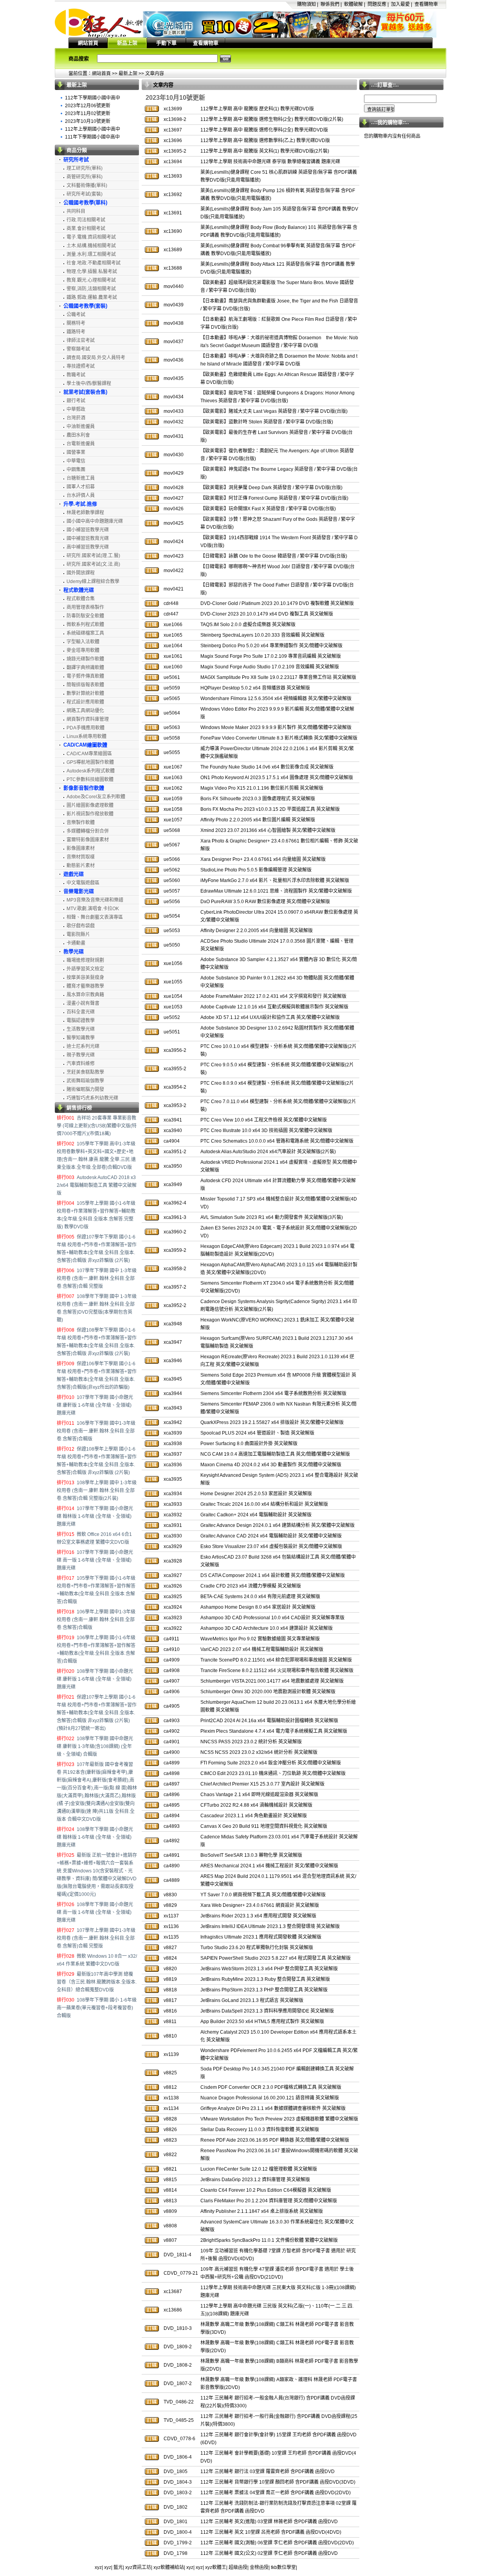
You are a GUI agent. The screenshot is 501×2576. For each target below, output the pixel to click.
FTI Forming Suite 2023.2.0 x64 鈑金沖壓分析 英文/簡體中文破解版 (271, 1763)
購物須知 (306, 4)
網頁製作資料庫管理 (88, 719)
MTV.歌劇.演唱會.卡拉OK (93, 909)
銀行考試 (76, 401)
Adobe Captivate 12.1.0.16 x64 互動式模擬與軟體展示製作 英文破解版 (274, 1007)
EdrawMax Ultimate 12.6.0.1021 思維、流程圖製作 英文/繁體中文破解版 (276, 891)
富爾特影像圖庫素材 (88, 840)
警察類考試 (78, 349)
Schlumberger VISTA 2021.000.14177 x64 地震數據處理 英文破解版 (272, 1681)
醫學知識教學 (81, 1038)
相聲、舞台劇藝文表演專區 (95, 917)
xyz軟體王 (216, 2567)
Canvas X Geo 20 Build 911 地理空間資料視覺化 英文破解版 (264, 1826)
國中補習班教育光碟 (88, 538)
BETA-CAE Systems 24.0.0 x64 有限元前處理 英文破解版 (260, 1597)
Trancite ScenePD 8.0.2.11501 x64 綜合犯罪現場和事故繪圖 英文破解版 (276, 1660)
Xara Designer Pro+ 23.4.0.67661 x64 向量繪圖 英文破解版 (263, 859)
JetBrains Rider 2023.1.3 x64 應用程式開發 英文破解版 (258, 1916)
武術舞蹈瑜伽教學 (85, 1081)
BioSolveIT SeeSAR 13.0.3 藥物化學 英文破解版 (251, 1855)
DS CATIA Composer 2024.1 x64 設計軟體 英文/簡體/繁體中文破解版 (273, 1575)
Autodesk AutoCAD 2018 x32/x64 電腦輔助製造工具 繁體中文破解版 (97, 1185)
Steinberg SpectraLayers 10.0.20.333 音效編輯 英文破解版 (262, 635)
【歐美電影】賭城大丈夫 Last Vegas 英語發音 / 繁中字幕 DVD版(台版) (274, 411)
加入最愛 (400, 4)
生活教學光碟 (81, 1029)
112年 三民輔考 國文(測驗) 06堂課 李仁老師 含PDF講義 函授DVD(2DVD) (277, 2543)
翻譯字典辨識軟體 (85, 668)
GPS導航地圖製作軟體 (90, 762)
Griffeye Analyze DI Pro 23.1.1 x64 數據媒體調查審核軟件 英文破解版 (273, 2108)
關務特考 (76, 323)
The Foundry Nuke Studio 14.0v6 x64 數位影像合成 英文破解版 (267, 767)
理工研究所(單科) (85, 168)
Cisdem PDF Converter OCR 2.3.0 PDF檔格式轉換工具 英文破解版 (271, 2087)
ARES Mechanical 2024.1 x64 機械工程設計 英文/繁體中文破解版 (269, 1866)
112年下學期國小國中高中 (93, 98)
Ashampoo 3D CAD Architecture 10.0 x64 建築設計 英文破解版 (267, 1628)
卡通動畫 (76, 943)
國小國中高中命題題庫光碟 (95, 521)
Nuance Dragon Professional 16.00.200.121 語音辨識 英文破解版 (270, 2098)
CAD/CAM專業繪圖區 (89, 754)
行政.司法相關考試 (86, 220)
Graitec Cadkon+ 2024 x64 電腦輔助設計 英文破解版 (256, 1515)
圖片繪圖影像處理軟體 (90, 805)
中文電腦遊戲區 (83, 883)
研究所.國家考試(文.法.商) (93, 564)
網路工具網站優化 (85, 711)
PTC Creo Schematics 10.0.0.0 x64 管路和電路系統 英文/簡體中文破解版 (277, 1141)
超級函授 (238, 2567)
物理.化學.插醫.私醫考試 (92, 272)
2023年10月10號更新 (88, 121)
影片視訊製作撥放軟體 (90, 814)
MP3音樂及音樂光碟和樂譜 (95, 900)
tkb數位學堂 (283, 2567)
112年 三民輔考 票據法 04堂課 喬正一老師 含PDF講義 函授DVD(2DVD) (276, 2493)
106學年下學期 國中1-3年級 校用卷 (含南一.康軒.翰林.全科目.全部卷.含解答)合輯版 (96, 1431)
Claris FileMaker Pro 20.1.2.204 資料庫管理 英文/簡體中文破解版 (269, 2201)
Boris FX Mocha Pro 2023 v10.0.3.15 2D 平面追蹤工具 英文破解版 (270, 809)
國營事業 (76, 452)
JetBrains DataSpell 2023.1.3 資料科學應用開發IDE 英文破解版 (267, 2011)
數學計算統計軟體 (85, 693)
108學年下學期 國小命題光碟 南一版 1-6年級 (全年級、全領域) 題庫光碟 (95, 1912)
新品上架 (127, 43)
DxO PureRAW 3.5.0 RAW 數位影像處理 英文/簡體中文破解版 (265, 902)
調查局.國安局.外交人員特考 (96, 358)
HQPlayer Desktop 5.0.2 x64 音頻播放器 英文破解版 (255, 688)
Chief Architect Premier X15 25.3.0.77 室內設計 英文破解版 (262, 1784)
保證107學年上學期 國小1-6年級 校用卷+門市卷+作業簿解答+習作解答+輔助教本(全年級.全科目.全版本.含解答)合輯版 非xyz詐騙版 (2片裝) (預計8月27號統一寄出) (97, 1713)
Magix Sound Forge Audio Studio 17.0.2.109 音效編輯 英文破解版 (270, 667)
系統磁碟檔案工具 (85, 633)
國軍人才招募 (81, 487)
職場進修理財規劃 (85, 960)
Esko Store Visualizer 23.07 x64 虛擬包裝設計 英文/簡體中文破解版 (271, 1546)
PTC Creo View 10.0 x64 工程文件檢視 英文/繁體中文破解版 (264, 1120)
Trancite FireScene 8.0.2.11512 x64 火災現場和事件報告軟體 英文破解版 (277, 1671)
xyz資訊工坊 (138, 2567)
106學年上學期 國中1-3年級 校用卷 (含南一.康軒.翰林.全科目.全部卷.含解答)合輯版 (96, 1620)
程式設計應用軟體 (85, 702)
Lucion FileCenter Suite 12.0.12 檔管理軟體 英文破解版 (259, 2169)
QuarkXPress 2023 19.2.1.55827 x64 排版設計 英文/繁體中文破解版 (272, 1422)
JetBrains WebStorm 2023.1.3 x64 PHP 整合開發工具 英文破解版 (269, 1969)
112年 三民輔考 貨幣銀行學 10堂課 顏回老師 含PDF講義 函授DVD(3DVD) (278, 2482)
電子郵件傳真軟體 (85, 676)
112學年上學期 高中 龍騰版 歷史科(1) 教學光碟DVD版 (257, 109)
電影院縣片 (78, 934)
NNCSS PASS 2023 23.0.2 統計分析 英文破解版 (251, 1742)
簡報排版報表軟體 (85, 685)
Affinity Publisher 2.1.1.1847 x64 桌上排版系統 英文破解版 (262, 2211)
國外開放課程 (81, 573)
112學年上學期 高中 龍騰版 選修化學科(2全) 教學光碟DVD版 (264, 130)
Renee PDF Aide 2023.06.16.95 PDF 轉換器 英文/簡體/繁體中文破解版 (275, 2140)
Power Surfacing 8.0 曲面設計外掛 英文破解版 (249, 1444)
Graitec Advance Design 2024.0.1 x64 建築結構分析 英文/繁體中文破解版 (278, 1525)
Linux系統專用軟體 (87, 736)
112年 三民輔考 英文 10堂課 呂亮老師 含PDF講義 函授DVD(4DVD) (271, 2532)
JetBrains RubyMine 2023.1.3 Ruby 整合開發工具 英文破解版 (265, 1979)
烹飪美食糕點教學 (85, 1072)
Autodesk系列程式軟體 (91, 771)
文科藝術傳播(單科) (87, 185)
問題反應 (377, 4)
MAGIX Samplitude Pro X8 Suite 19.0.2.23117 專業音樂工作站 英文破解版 (278, 677)
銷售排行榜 (79, 1108)
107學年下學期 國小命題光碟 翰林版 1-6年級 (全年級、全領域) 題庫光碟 (95, 1516)
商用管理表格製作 (85, 607)
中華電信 (76, 461)
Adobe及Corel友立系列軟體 (96, 797)
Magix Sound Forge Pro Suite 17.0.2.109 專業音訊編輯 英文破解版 (271, 656)
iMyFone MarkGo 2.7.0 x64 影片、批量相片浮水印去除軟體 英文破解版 (275, 880)
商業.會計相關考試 (86, 229)
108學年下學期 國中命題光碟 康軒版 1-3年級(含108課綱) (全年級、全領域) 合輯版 (95, 1746)
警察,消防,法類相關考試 (91, 289)
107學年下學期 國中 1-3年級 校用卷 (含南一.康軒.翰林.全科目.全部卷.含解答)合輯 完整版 (97, 1278)
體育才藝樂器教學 (85, 986)
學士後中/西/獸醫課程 (89, 383)
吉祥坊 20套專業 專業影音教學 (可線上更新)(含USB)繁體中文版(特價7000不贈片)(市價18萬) (97, 1126)
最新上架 (128, 74)
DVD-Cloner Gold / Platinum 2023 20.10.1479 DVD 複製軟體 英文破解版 (277, 603)
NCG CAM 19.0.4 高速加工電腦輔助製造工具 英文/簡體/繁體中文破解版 (275, 1454)
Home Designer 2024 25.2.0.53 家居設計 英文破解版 (256, 1494)
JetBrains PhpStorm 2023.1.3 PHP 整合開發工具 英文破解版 (264, 1990)
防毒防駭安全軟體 (85, 616)
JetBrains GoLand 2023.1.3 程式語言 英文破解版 (252, 2000)
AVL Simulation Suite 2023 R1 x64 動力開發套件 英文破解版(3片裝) (272, 1217)
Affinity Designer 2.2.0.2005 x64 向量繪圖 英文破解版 (257, 931)
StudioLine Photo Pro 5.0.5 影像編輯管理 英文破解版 (256, 870)
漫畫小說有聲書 (83, 1003)
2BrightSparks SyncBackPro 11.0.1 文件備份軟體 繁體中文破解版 (269, 2240)
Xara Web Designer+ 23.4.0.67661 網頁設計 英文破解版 (260, 1905)
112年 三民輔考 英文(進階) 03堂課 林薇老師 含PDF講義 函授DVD (269, 2522)
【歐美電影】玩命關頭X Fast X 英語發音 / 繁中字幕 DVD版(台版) (268, 509)
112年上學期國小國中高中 (93, 129)
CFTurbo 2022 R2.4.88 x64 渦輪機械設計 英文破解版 (256, 1805)
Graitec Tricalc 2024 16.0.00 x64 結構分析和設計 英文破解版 (264, 1504)
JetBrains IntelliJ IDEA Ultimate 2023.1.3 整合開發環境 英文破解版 (270, 1926)
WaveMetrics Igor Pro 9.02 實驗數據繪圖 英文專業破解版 (260, 1639)
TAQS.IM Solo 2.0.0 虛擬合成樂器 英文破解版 (248, 625)
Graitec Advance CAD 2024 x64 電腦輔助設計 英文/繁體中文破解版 (271, 1536)
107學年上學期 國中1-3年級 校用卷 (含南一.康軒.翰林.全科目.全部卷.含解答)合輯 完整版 (96, 1938)
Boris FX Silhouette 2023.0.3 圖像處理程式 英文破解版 (258, 799)
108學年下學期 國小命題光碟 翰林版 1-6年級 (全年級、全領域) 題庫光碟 (95, 1837)
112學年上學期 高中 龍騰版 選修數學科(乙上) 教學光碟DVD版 (265, 140)
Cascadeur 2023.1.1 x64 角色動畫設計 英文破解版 (254, 1816)
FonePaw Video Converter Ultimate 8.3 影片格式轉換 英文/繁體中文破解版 (279, 738)
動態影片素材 (81, 866)
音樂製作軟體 (81, 823)
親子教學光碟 (81, 1055)
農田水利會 (78, 435)
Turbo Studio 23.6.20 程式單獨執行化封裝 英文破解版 (257, 1948)
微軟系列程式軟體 (85, 625)
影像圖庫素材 (81, 848)
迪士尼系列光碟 (83, 1046)
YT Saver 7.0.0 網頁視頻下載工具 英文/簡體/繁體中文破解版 (263, 1895)
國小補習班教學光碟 (88, 530)
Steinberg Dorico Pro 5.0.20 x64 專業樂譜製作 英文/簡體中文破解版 (271, 646)
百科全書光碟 (81, 1012)
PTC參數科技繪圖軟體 (90, 779)
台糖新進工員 (81, 478)
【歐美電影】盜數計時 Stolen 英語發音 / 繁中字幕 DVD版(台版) (267, 422)
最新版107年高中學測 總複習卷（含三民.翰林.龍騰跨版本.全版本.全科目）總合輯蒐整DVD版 (97, 1982)
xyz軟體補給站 (169, 2567)
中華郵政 (76, 409)
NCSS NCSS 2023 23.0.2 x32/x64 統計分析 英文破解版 (259, 1752)
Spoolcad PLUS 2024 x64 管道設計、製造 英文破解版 (257, 1433)
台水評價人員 (81, 495)
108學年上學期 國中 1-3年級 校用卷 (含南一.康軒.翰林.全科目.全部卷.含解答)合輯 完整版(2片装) (97, 1491)
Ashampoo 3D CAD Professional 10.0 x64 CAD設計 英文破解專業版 (272, 1618)
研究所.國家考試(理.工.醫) (93, 556)
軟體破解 (353, 4)
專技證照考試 (81, 366)
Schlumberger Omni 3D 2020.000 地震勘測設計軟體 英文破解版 (268, 1692)
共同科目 (76, 211)
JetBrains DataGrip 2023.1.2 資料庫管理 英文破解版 (255, 2180)
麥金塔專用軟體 (83, 650)
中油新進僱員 (81, 427)
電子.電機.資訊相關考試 (91, 237)
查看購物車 (426, 4)
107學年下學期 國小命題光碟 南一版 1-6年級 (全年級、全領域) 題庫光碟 (95, 1560)
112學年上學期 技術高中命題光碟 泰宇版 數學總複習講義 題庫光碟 (270, 162)
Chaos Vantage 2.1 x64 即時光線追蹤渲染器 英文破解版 (259, 1795)
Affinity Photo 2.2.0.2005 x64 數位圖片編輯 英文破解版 (258, 820)
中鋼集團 (76, 470)
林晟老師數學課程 (85, 513)
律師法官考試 (81, 340)
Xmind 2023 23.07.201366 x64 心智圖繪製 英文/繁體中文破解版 (268, 830)
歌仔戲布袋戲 (81, 926)
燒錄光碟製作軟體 (85, 659)
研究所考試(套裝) (85, 194)
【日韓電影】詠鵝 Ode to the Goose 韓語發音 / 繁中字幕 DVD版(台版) (274, 556)
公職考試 (76, 315)
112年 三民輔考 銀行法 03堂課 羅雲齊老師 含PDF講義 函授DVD (268, 2472)
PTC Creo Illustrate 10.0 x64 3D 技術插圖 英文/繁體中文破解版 (266, 1130)
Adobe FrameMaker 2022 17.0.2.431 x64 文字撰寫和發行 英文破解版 (273, 996)
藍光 (118, 2567)
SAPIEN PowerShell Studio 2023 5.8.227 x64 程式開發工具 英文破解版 (276, 1958)
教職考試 (76, 375)
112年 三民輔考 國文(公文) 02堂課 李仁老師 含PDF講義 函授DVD (269, 2553)
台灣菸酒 (76, 418)
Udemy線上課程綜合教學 (93, 581)
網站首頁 (88, 43)
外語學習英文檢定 (85, 969)
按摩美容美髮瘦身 (85, 977)
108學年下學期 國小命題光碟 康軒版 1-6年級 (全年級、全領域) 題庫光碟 (95, 1679)
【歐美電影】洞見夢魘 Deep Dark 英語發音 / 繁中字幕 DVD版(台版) (271, 488)
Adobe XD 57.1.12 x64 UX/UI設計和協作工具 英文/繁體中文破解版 (270, 1017)
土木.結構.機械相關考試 (91, 246)
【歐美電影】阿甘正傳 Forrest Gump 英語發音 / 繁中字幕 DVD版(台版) (274, 498)
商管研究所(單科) (85, 177)
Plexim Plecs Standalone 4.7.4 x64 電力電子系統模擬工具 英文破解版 (274, 1731)
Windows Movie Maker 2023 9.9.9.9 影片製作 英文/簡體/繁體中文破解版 (276, 727)
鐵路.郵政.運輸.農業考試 (92, 297)
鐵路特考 (76, 332)
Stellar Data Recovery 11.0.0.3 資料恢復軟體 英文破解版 (260, 2130)
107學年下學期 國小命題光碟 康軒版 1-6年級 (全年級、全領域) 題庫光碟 (95, 1405)
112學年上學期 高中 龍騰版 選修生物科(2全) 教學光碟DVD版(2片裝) (272, 119)
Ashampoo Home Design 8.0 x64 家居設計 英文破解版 (258, 1607)
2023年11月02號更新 (88, 113)
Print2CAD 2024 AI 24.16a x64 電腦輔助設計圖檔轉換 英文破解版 (269, 1721)
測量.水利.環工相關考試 (91, 254)
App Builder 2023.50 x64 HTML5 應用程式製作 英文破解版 (262, 2022)
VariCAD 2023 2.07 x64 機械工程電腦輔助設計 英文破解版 (262, 1649)
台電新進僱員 (81, 444)
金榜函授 (259, 2567)
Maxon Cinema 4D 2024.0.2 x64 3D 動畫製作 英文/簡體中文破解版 (271, 1465)
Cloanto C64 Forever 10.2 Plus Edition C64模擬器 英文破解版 (266, 2190)
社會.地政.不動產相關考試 (94, 263)
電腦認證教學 (81, 1021)
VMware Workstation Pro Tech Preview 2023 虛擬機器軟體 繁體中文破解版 (279, 2119)
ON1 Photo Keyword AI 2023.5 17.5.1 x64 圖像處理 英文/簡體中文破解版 (277, 778)
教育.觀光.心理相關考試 (91, 280)
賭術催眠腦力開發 (85, 1089)
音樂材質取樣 (81, 857)
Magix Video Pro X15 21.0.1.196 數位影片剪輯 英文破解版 (262, 788)
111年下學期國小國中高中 (92, 137)
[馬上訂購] (152, 109)
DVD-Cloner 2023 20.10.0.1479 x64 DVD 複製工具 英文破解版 (267, 614)
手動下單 (166, 43)
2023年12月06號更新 (88, 106)
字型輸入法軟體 (83, 642)
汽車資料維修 (81, 1064)
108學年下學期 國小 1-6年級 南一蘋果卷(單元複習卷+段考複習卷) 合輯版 (97, 2008)
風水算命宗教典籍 (85, 995)
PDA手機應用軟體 (86, 728)
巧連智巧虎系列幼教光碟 (92, 1098)
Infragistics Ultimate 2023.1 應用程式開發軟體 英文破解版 (261, 1937)
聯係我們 (330, 4)
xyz (98, 2567)
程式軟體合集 (81, 599)
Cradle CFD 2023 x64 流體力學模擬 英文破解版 (251, 1586)
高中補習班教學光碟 (88, 547)
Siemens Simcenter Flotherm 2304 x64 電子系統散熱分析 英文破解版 (273, 1393)
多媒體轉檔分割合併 (88, 831)
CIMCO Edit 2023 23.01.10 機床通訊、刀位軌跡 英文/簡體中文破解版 (273, 1773)
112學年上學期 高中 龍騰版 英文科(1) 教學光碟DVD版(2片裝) (265, 151)
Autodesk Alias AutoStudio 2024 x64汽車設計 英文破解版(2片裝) (268, 1152)
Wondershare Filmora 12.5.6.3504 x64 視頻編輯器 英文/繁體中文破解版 (276, 698)
